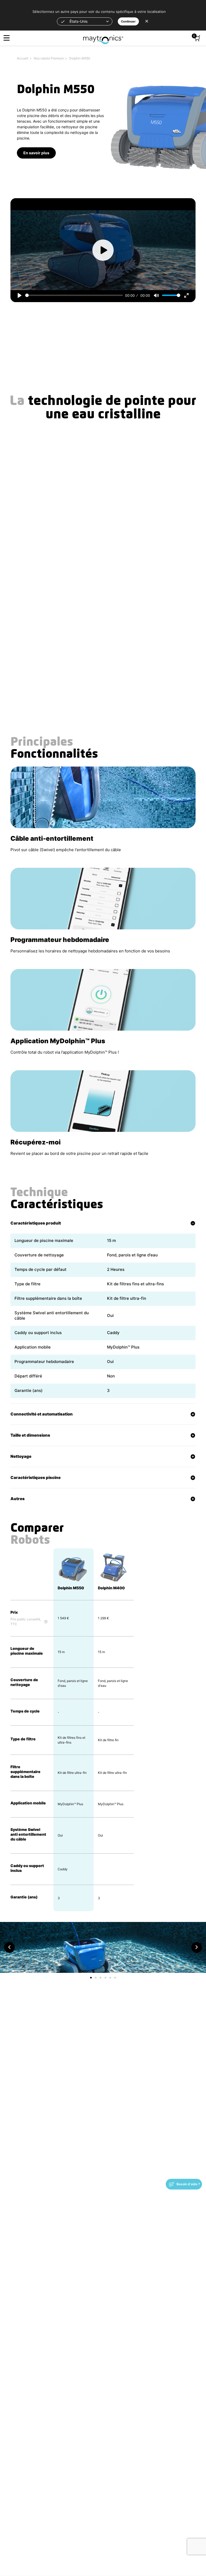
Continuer (128, 21)
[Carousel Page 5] (110, 1978)
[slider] (74, 295)
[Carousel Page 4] (105, 1978)
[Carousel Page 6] (115, 1978)
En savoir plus (36, 153)
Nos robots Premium (49, 58)
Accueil (23, 58)
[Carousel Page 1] (91, 1978)
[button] (85, 21)
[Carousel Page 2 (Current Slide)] (96, 1978)
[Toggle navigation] (7, 38)
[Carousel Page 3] (101, 1978)
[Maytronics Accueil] (103, 37)
